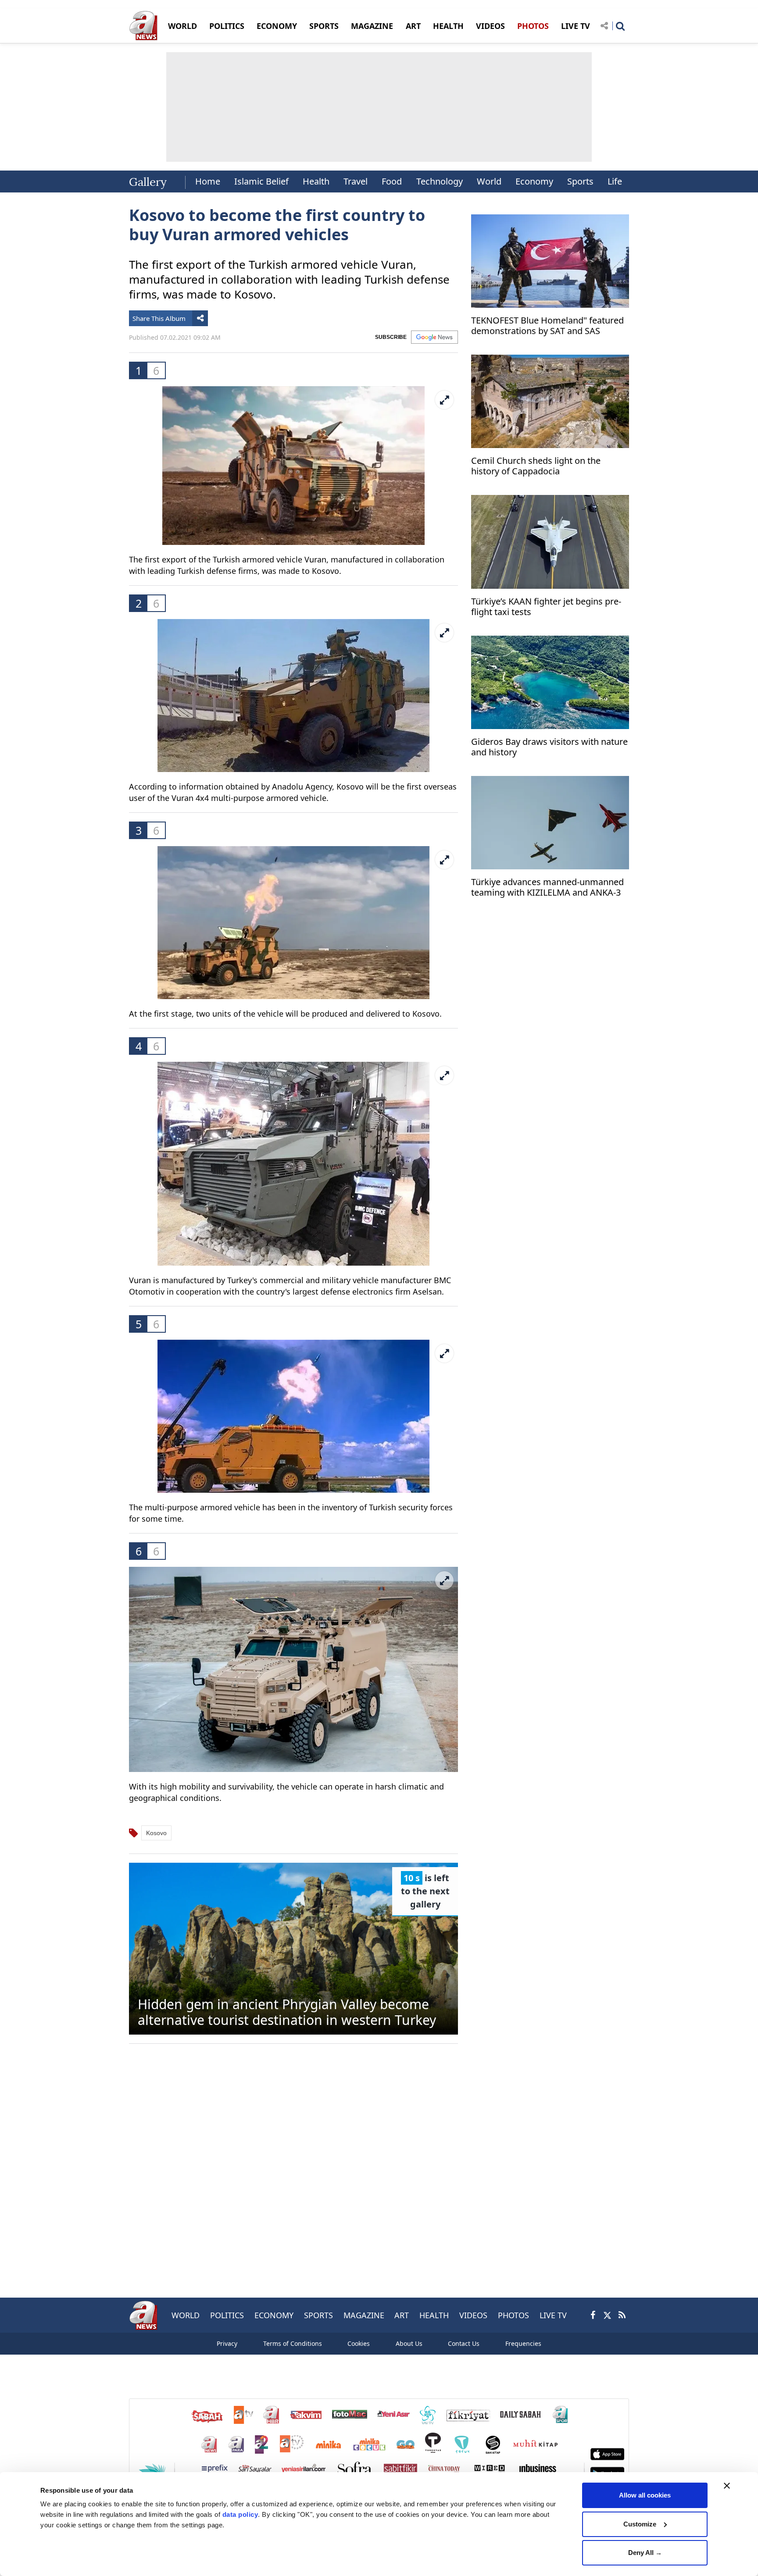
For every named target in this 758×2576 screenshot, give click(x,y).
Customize (640, 2524)
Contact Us (464, 2343)
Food (392, 181)
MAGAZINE (372, 26)
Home (208, 181)
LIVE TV (576, 26)
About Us (409, 2343)
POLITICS (227, 26)
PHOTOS (533, 26)
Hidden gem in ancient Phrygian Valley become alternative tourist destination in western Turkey (287, 2012)
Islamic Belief (261, 181)
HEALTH (448, 26)
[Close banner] (727, 2486)
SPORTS (324, 26)
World (489, 181)
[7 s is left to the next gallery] (293, 1948)
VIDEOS (490, 26)
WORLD (182, 26)
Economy (534, 181)
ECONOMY (277, 26)
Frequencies (523, 2343)
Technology (440, 181)
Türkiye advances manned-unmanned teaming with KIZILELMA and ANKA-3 (547, 888)
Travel (356, 181)
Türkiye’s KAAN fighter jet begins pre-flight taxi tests (546, 607)
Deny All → (645, 2553)
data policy (240, 2514)
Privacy (227, 2343)
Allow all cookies (645, 2495)
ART (413, 26)
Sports (580, 181)
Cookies (359, 2343)
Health (316, 181)
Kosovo (156, 1833)
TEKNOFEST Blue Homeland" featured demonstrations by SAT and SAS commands (547, 327)
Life (615, 181)
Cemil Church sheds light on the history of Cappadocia (536, 466)
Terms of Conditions (293, 2343)
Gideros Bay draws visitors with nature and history (549, 747)
